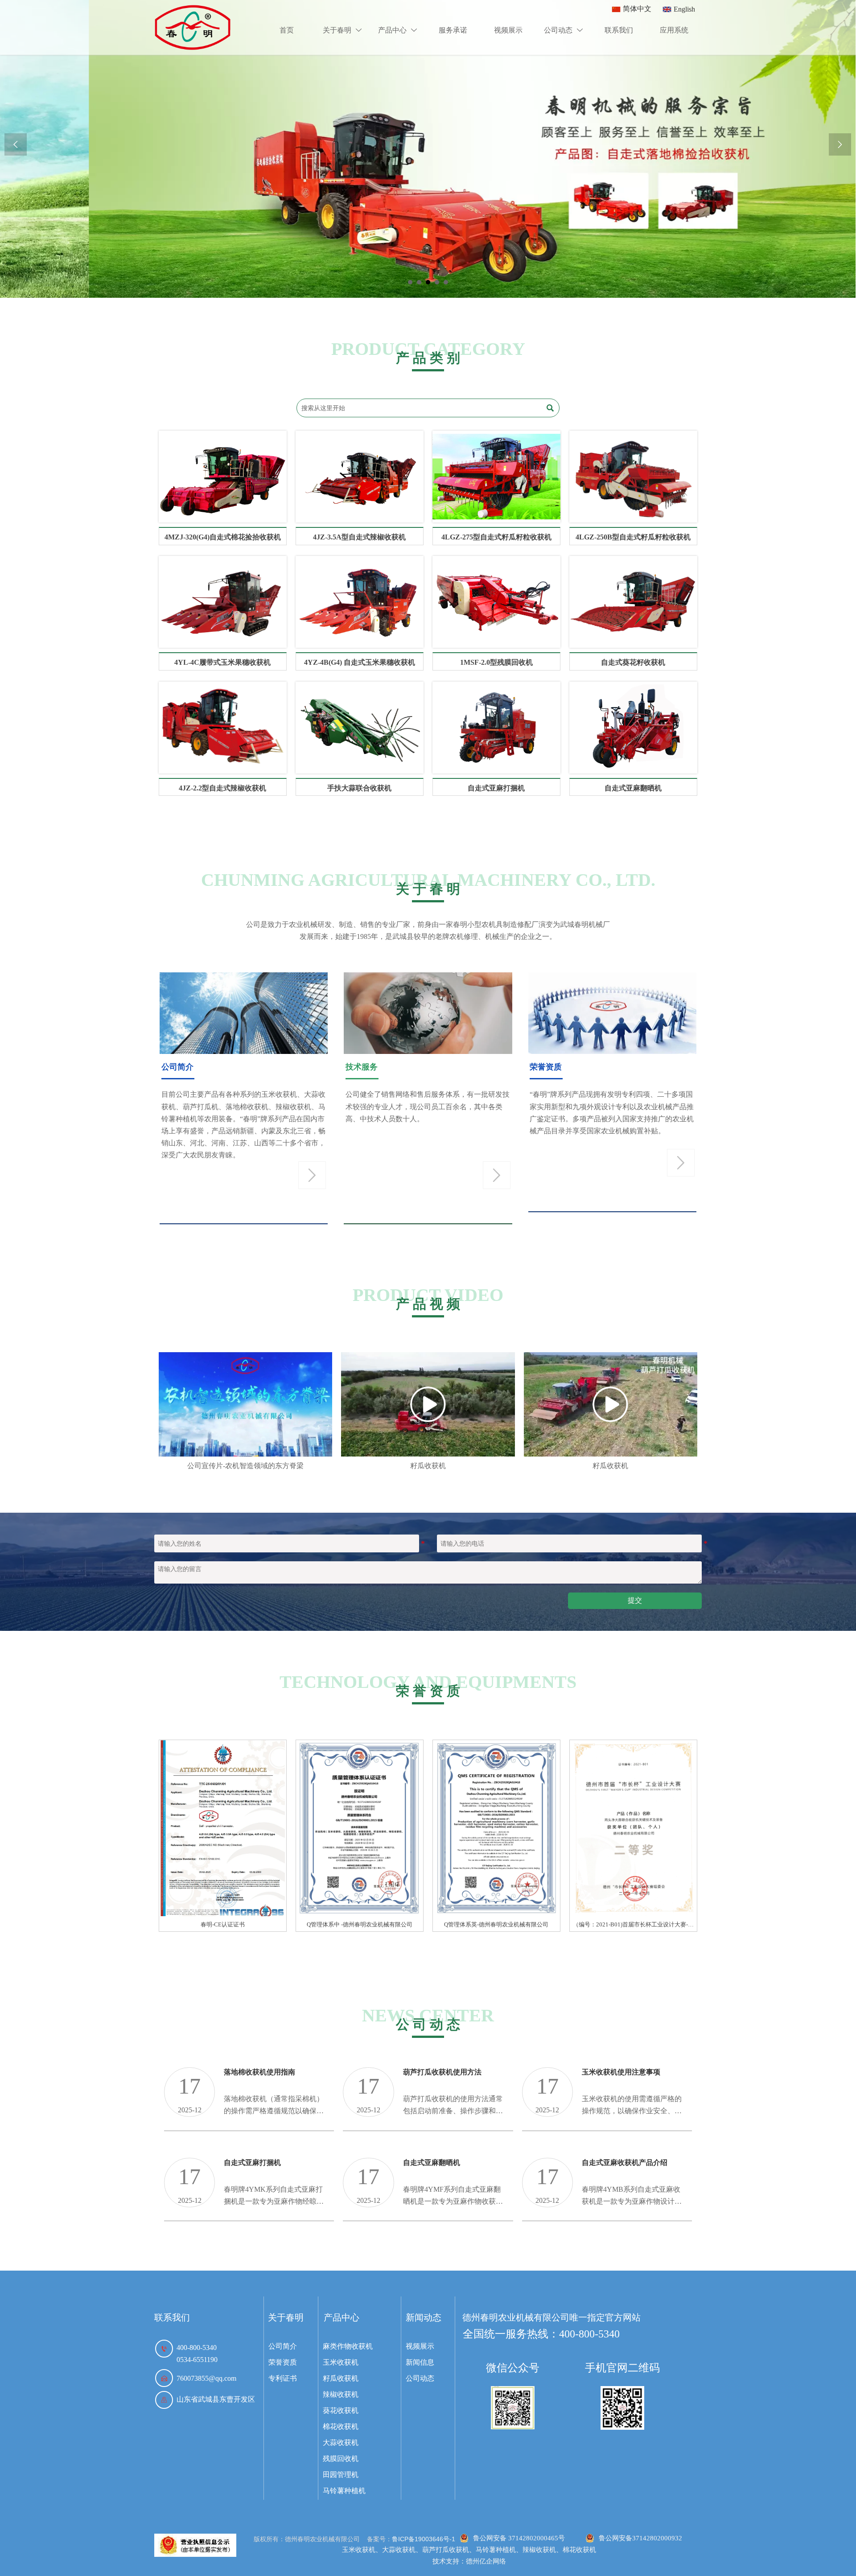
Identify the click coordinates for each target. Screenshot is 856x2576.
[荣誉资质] (195, 2545)
